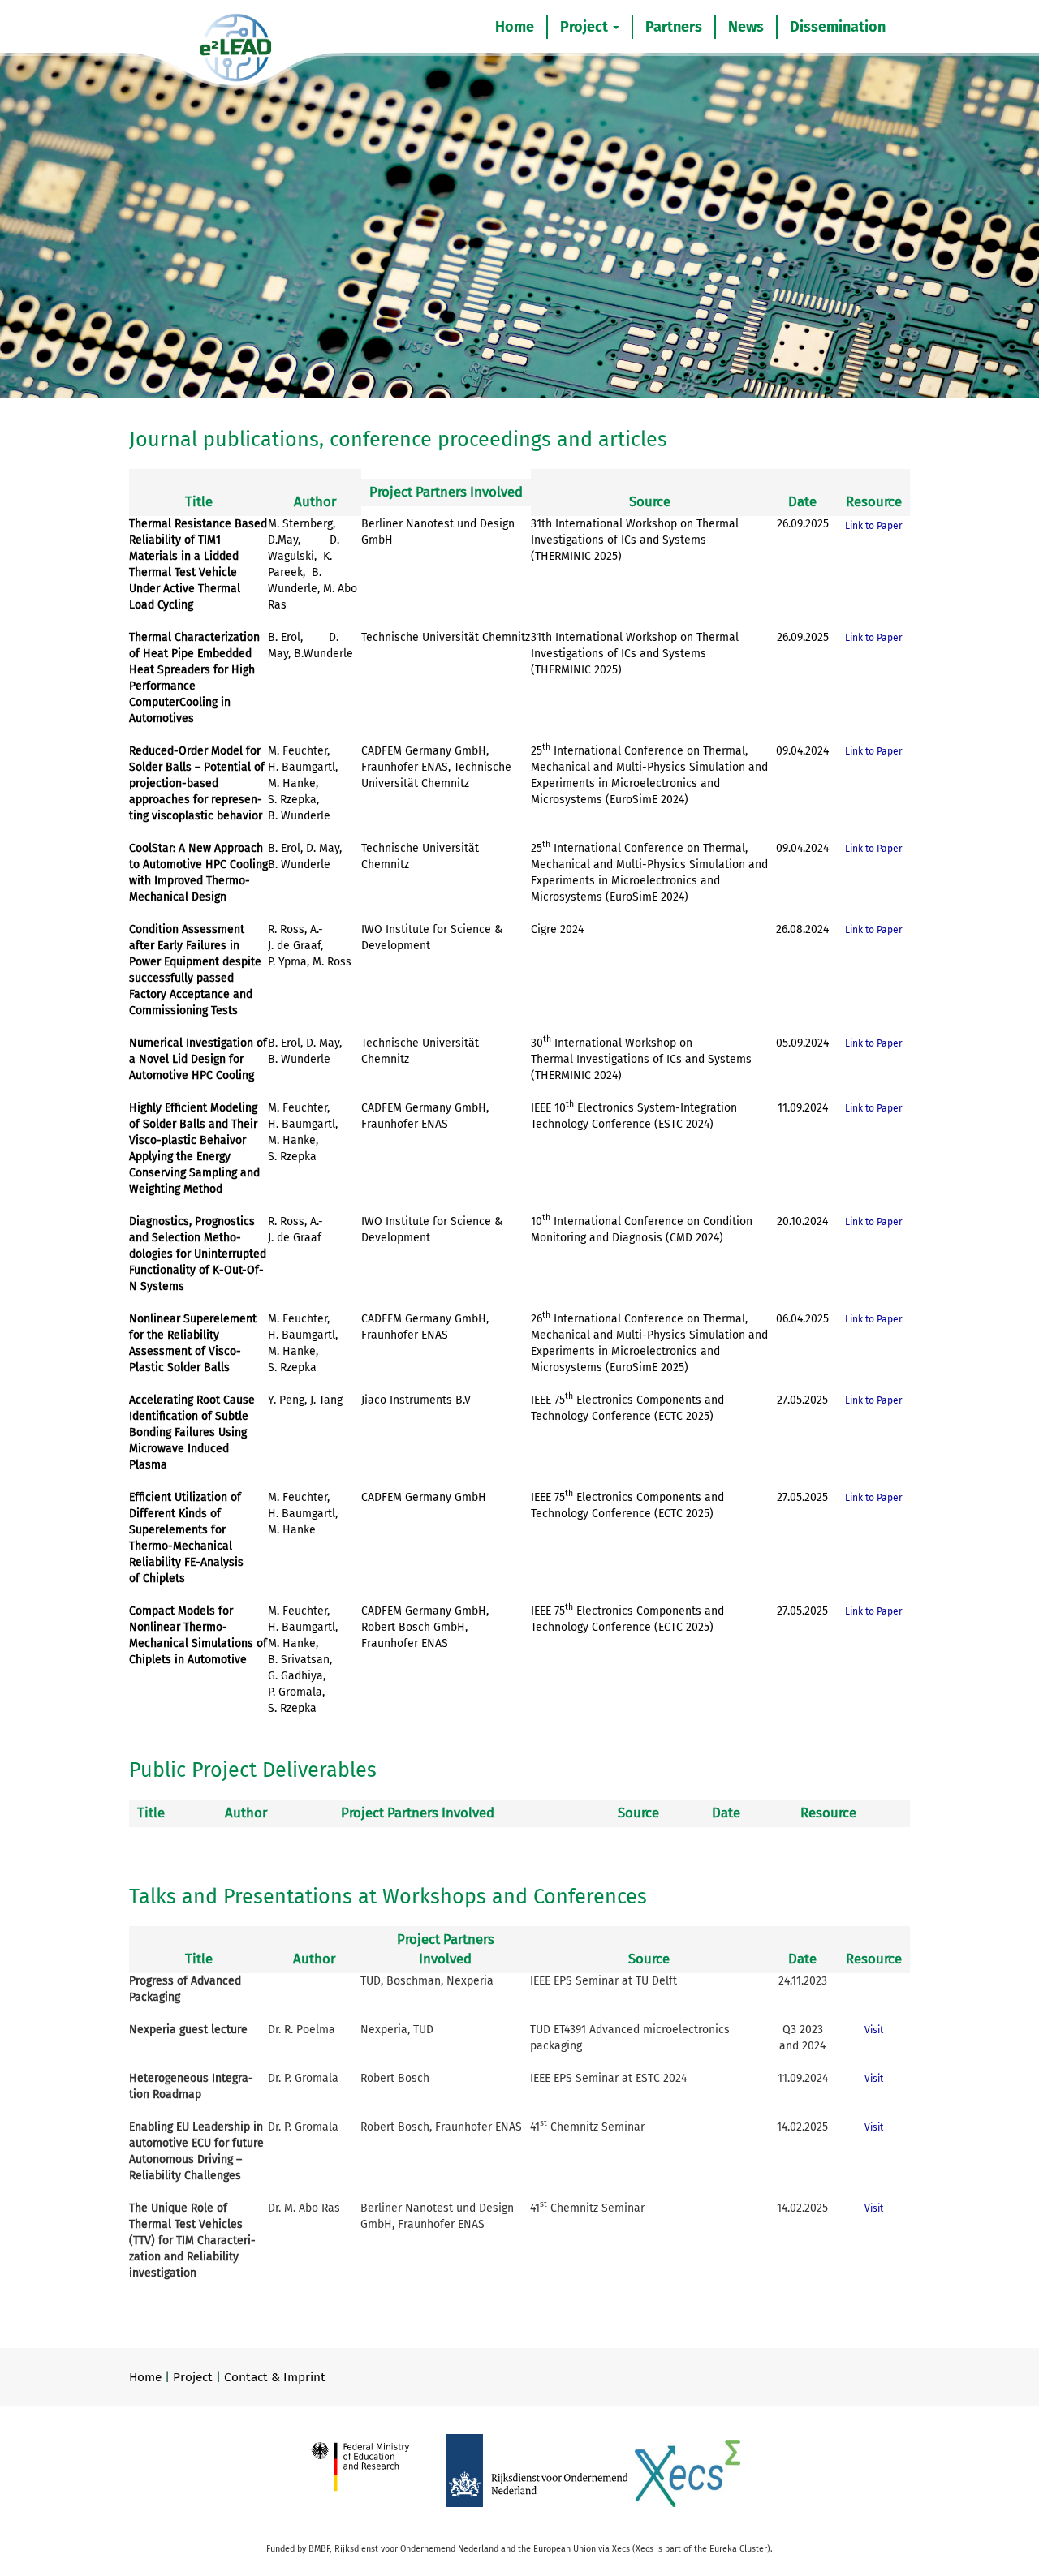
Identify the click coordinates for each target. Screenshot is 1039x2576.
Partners (674, 27)
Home (515, 27)
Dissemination (838, 27)
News (746, 27)
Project (586, 27)
